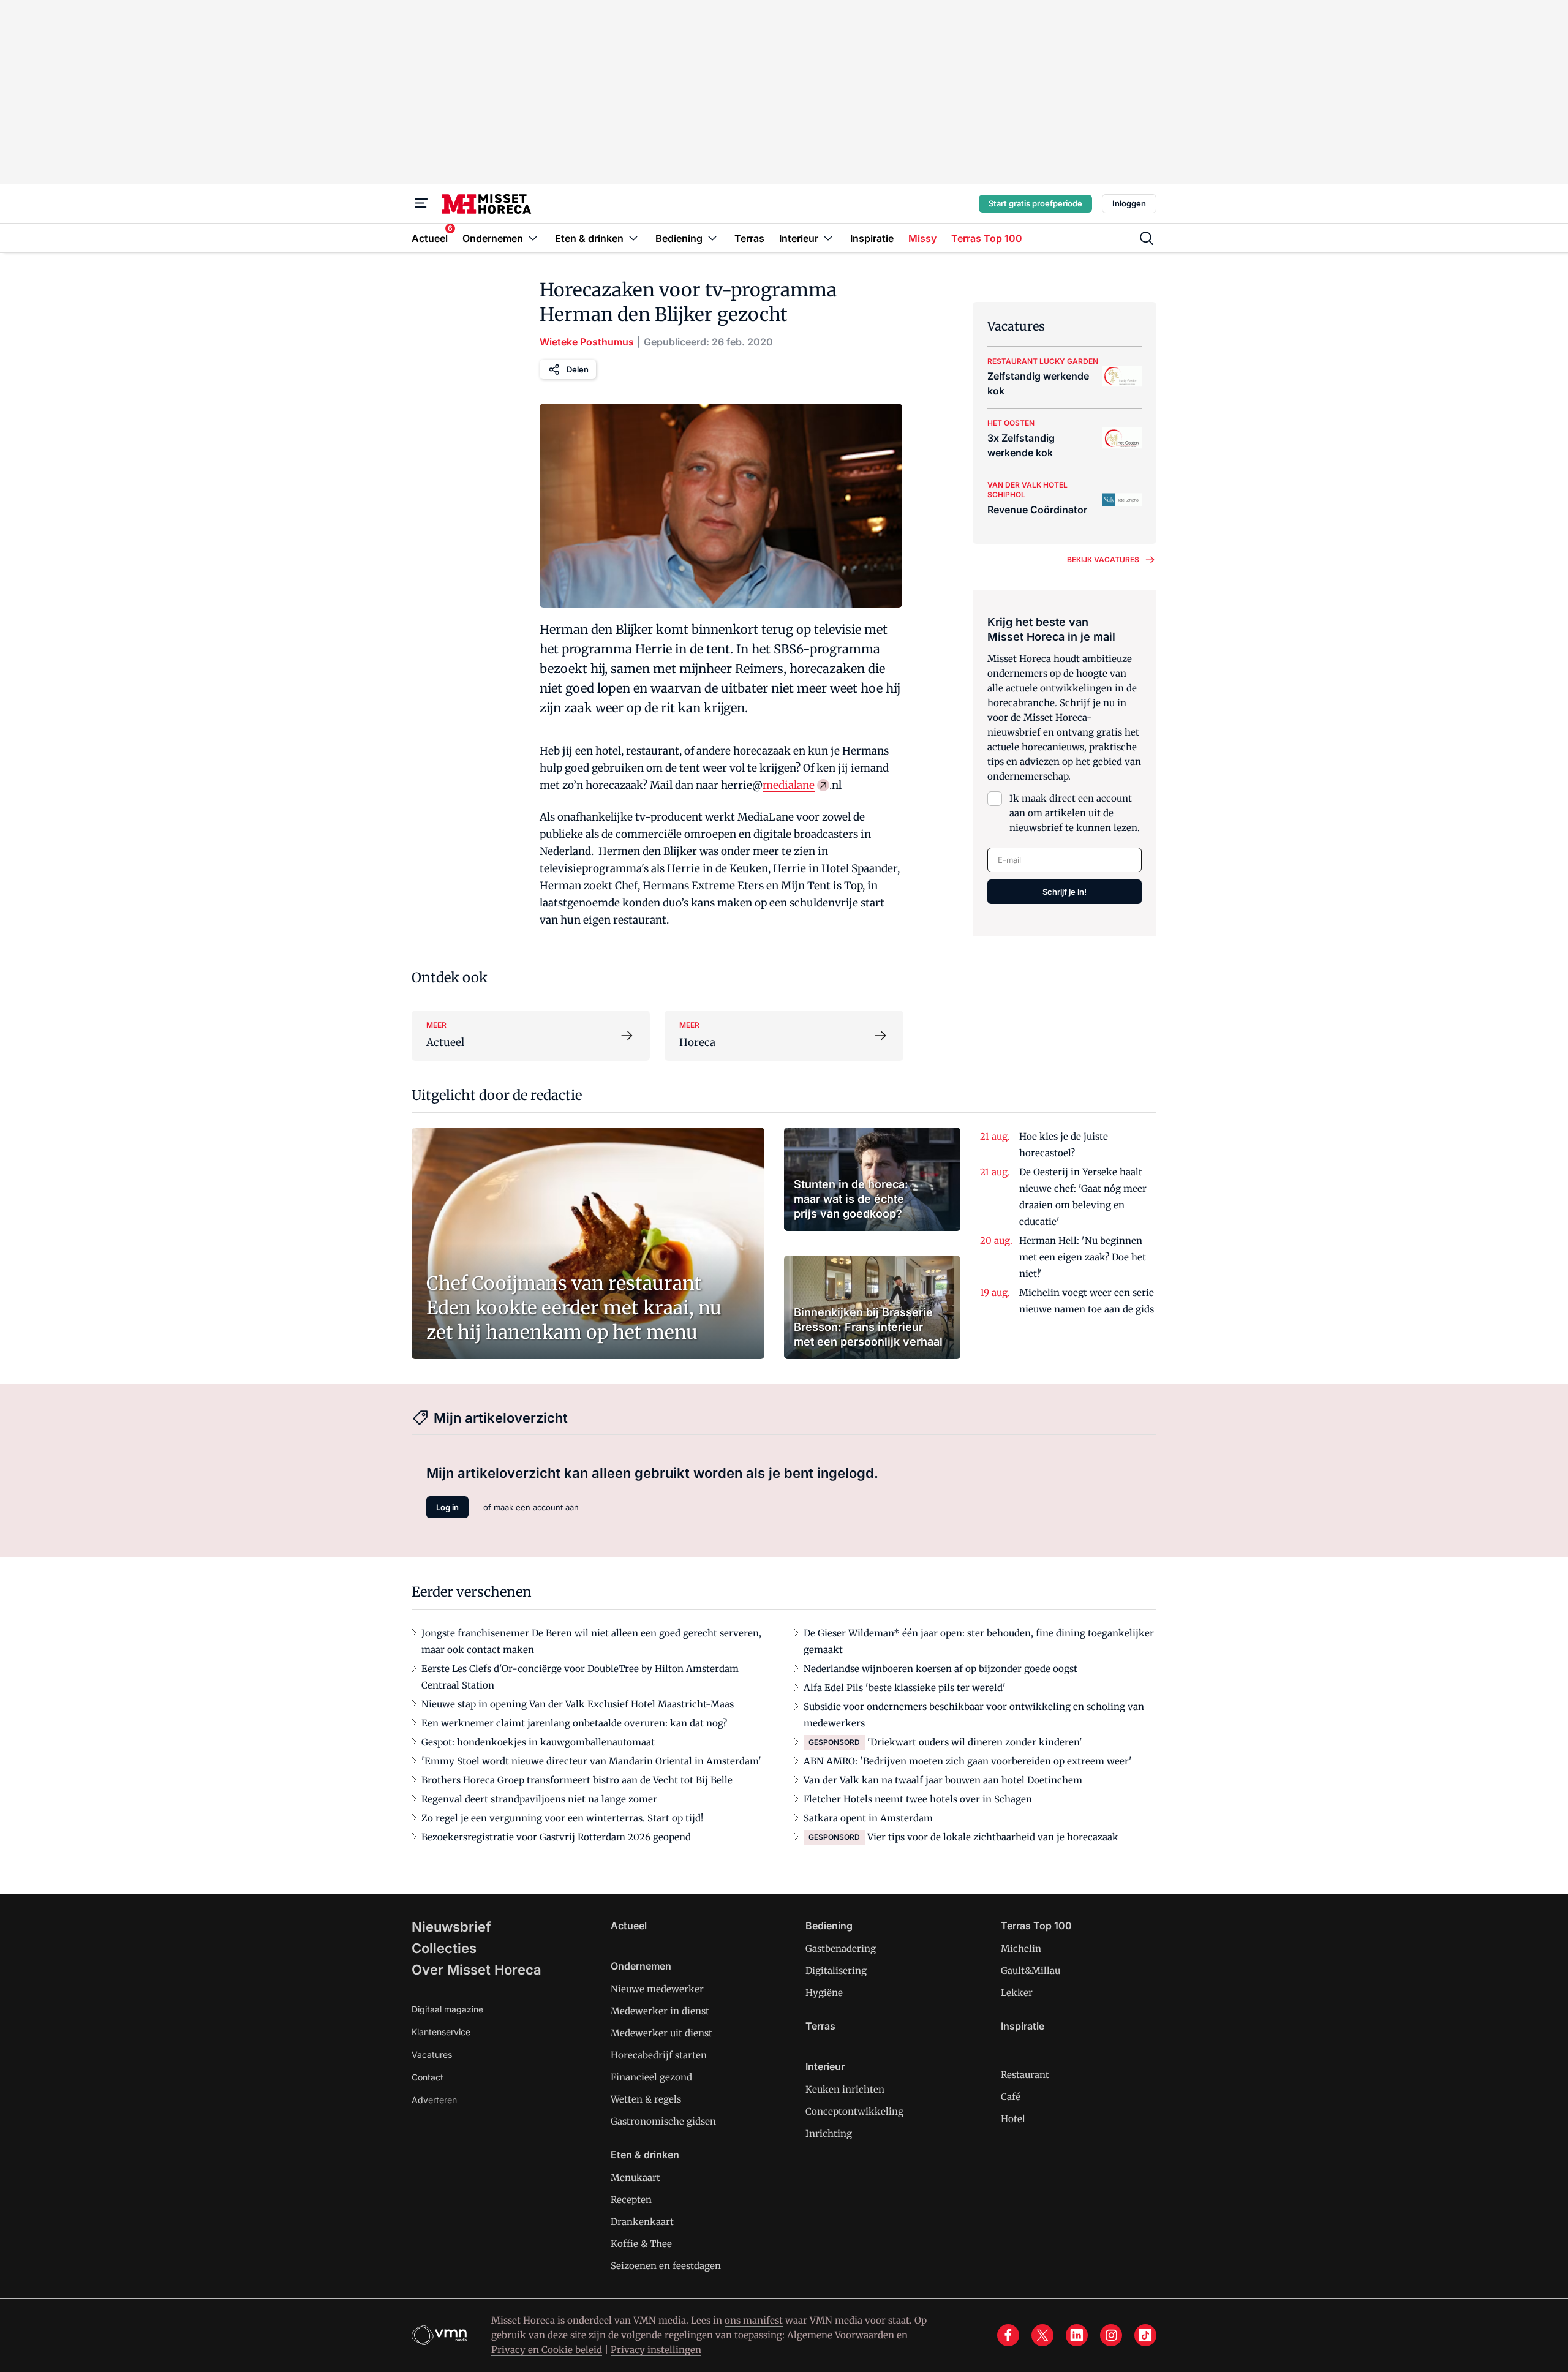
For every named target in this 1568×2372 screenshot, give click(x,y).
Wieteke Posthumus (587, 342)
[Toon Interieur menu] (828, 238)
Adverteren (434, 2100)
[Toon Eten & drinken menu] (633, 238)
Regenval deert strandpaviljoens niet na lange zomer (539, 1799)
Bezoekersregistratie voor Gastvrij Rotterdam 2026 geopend (556, 1837)
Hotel (1013, 2119)
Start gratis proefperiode (1035, 203)
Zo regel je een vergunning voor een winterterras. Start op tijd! (562, 1818)
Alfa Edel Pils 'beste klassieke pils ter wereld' (905, 1688)
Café (1011, 2097)
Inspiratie (1023, 2026)
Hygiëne (824, 1993)
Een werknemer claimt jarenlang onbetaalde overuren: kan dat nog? (574, 1723)
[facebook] (1008, 2335)
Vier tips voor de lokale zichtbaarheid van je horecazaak (993, 1837)
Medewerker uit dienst (661, 2033)
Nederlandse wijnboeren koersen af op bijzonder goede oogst (940, 1669)
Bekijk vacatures (1103, 559)
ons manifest (754, 2320)
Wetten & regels (646, 2099)
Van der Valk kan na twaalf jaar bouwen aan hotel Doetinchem (943, 1780)
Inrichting (829, 2133)
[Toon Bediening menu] (712, 238)
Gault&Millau (1031, 1971)
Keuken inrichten (845, 2089)
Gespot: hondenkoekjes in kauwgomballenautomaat (538, 1742)
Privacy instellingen (656, 2350)
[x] (1042, 2335)
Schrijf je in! (1065, 892)
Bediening (829, 1926)
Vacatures (432, 2054)
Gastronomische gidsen (663, 2121)
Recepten (631, 2200)
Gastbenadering (841, 1948)
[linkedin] (1077, 2335)
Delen (578, 369)
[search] (1147, 238)
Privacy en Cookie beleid (547, 2350)
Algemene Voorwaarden (841, 2335)
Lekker (1017, 1993)
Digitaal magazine (447, 2009)
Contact (428, 2077)
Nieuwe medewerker (657, 1989)
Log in (447, 1507)
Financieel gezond (651, 2077)
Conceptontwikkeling (854, 2111)
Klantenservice (441, 2032)
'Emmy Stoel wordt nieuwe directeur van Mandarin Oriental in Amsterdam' (591, 1761)
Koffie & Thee (641, 2244)
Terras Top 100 (1036, 1926)
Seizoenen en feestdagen (666, 2266)
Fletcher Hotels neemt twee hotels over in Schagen (918, 1799)
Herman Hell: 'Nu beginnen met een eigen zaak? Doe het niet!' (1083, 1257)
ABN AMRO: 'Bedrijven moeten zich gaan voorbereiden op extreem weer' (968, 1761)
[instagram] (1111, 2335)
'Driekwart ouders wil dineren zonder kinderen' (975, 1742)
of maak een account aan (531, 1507)
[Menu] (421, 203)
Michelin (1021, 1948)
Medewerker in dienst (660, 2011)
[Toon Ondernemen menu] (533, 238)
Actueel (629, 1926)
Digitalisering (836, 1971)
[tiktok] (1145, 2335)
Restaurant (1025, 2075)
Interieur (825, 2066)
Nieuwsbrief (451, 1927)
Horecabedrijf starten (659, 2055)
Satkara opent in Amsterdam (868, 1818)
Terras (820, 2026)
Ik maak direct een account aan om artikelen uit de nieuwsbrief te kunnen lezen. (1075, 813)
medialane (789, 785)
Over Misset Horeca (477, 1970)
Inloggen (1129, 203)
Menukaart (635, 2178)
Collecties (444, 1948)
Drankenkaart (642, 2222)
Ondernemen (641, 1966)
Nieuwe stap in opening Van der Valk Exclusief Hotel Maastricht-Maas (578, 1704)
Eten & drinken (645, 2155)
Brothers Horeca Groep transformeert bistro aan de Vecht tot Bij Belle (577, 1780)
